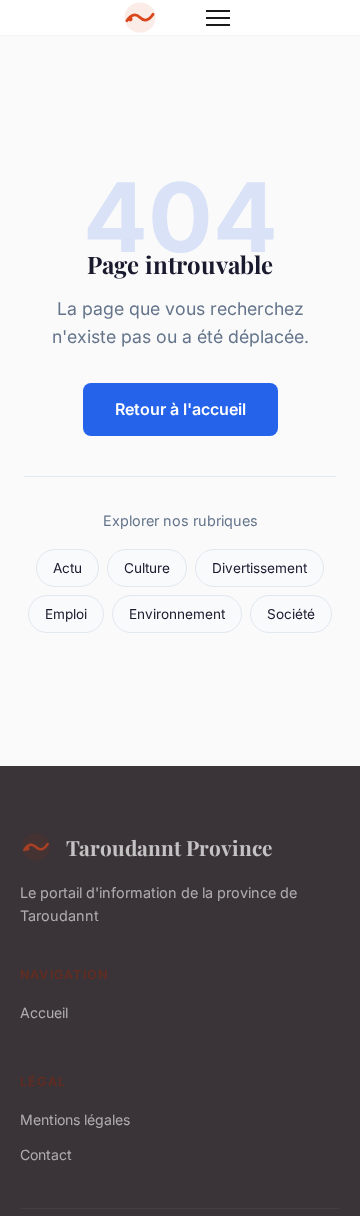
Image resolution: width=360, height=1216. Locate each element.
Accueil (44, 1012)
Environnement (177, 614)
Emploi (66, 614)
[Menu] (218, 18)
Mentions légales (75, 1119)
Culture (147, 568)
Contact (46, 1154)
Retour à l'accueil (180, 409)
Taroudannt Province (169, 847)
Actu (67, 568)
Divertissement (259, 568)
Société (291, 614)
